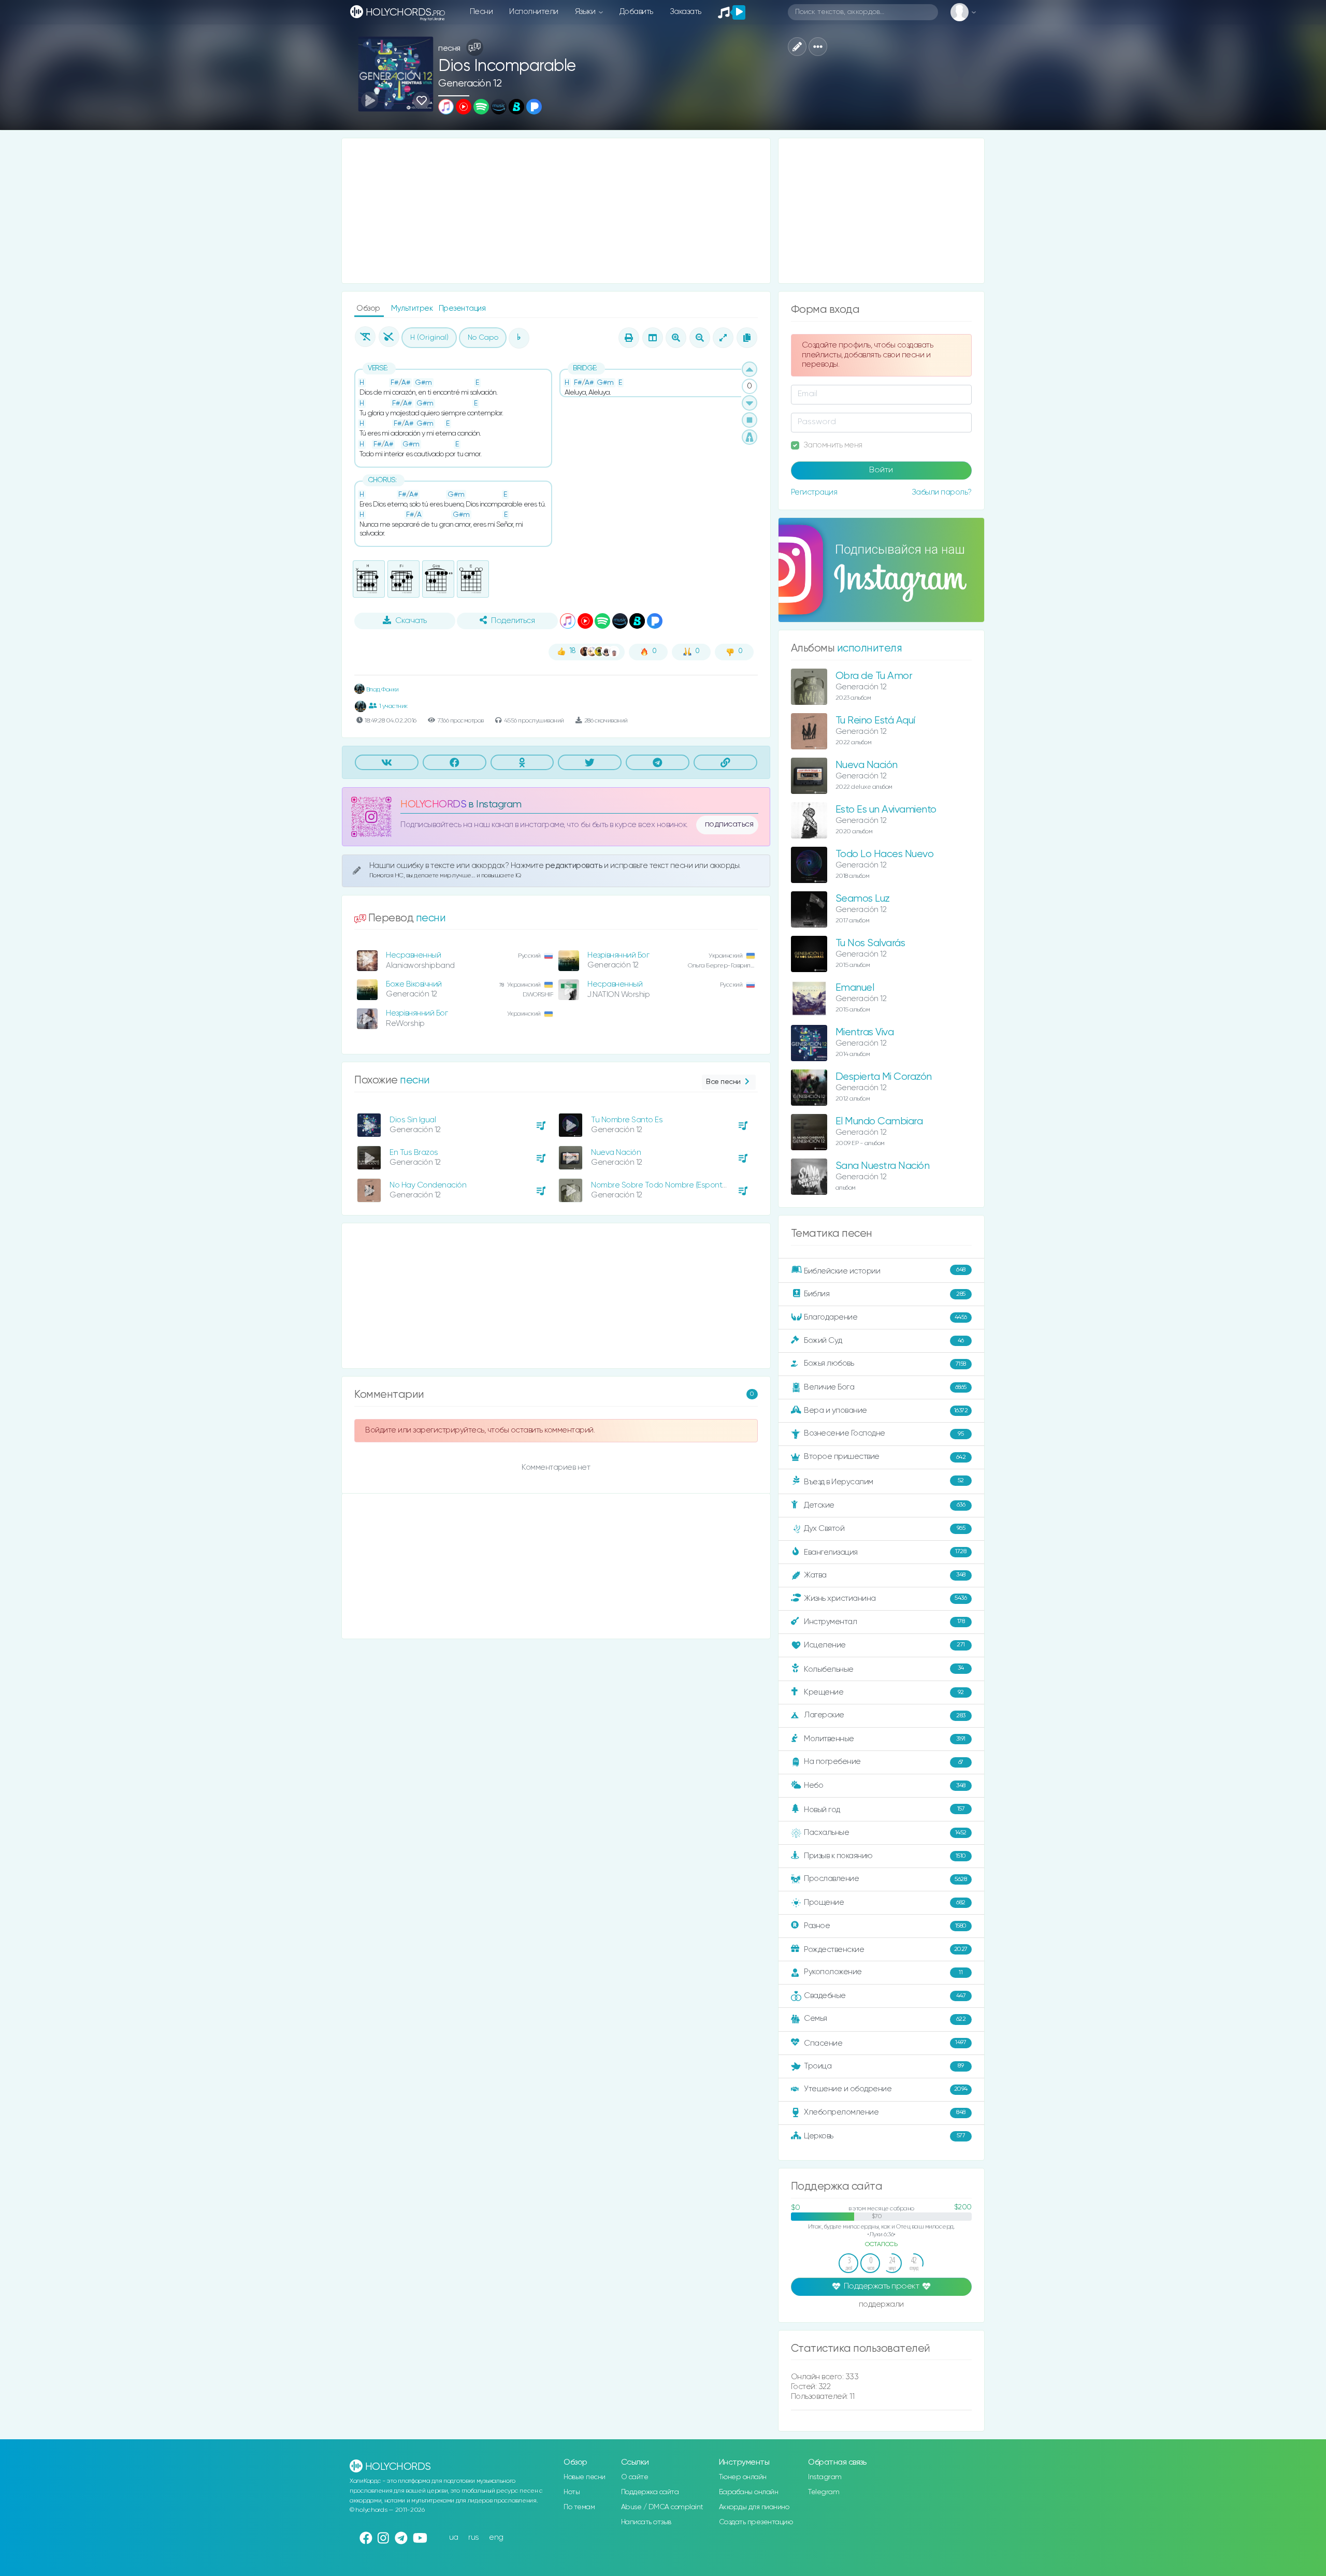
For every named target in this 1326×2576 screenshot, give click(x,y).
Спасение (885, 2043)
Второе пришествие (885, 1457)
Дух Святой (884, 1528)
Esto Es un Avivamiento (886, 810)
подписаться (729, 824)
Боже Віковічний (414, 984)
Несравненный (413, 955)
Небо (885, 1785)
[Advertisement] (556, 211)
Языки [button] (586, 12)
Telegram (824, 2492)
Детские (884, 1505)
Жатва (885, 1575)
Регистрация (814, 492)
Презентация (462, 308)
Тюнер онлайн (743, 2477)
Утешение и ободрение (886, 2089)
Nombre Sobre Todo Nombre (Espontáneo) (667, 1185)
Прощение (885, 1902)
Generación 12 (470, 84)
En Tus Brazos (414, 1153)
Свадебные (885, 1996)
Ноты (572, 2492)
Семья (885, 2018)
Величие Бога (885, 1387)
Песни (481, 12)
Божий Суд (884, 1341)
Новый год (884, 1810)
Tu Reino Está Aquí (875, 721)
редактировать (575, 866)
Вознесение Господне (884, 1433)
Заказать (686, 12)
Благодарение (885, 1317)
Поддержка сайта (650, 2492)
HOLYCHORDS (433, 805)
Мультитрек (413, 308)
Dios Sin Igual (413, 1120)
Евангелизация (885, 1552)
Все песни (723, 1082)
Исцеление (884, 1645)
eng (496, 2537)
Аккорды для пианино (754, 2507)
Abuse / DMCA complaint (662, 2507)
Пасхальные (885, 1833)
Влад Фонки (382, 690)
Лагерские (885, 1715)
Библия (885, 1294)
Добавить (636, 12)
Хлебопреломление (885, 2112)
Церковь (884, 2136)
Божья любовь (885, 1363)
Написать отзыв (646, 2522)
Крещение (884, 1692)
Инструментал (884, 1621)
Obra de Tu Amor (874, 676)
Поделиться (513, 621)
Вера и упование (886, 1410)
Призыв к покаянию (885, 1856)
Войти (881, 470)
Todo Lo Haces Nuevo (885, 854)
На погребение (884, 1762)
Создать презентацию (756, 2522)
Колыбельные (884, 1669)
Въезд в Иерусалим (884, 1482)
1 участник (393, 706)
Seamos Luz (863, 899)
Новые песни (585, 2477)
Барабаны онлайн (749, 2492)
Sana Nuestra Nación (883, 1166)
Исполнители (534, 12)
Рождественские (886, 1950)
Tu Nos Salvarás (870, 943)
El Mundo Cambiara (879, 1121)
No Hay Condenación (428, 1185)
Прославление (885, 1879)
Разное (885, 1926)
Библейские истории (885, 1271)
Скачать (411, 621)
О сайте (635, 2477)
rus (474, 2537)
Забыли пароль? (942, 492)
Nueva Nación (616, 1153)
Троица (884, 2066)
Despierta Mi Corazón (884, 1077)
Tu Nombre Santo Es (627, 1120)
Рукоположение (883, 1972)
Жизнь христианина (885, 1598)
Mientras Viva (865, 1032)
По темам (579, 2507)
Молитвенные (885, 1739)
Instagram (825, 2477)
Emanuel (855, 988)
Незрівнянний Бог (618, 955)
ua (454, 2537)
